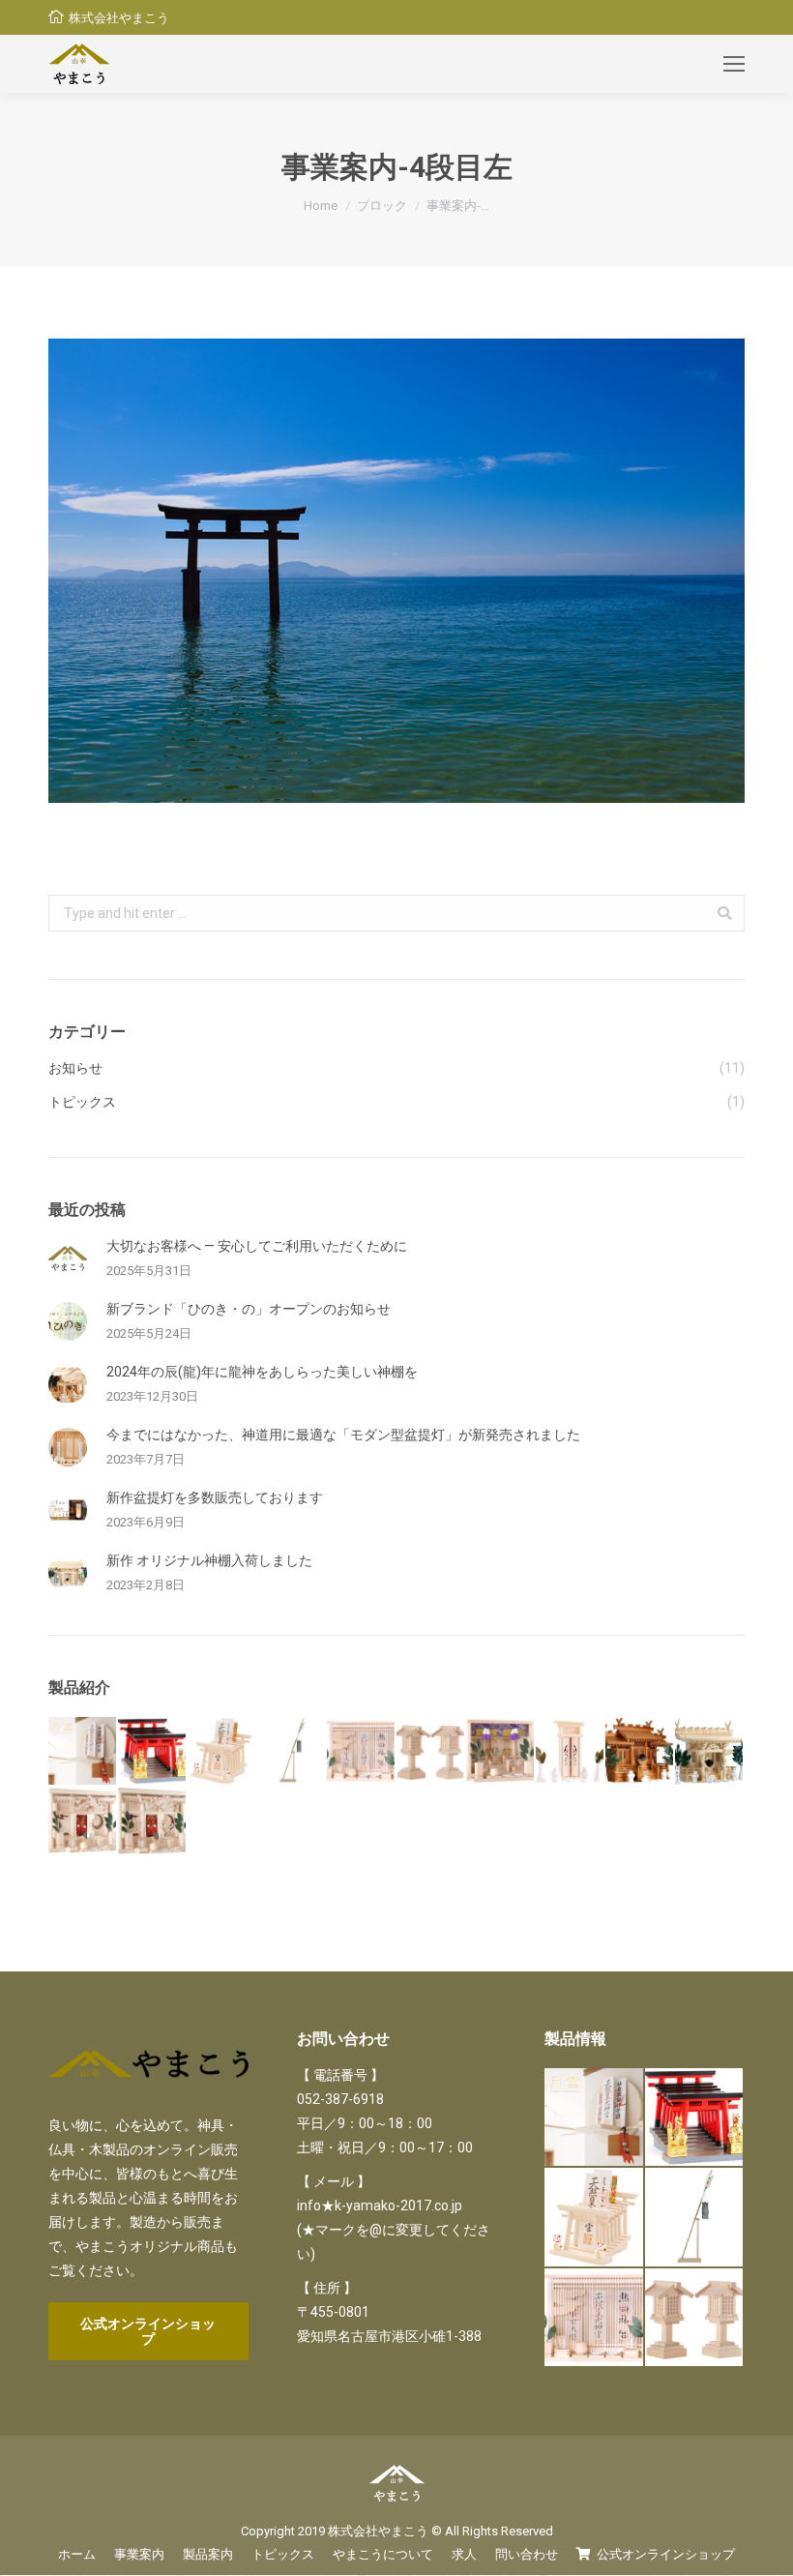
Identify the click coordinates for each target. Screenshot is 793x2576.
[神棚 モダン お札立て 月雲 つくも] (83, 1752)
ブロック (382, 206)
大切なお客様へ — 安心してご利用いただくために (257, 1246)
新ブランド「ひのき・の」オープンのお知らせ (249, 1309)
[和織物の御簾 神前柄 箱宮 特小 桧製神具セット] (501, 1752)
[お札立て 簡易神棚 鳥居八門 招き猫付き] (222, 1752)
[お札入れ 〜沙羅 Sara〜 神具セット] (571, 1752)
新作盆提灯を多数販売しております (215, 1497)
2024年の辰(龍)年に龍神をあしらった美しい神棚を (262, 1372)
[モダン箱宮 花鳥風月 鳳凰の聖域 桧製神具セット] (83, 1821)
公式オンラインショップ (148, 2331)
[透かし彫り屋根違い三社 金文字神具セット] (640, 1752)
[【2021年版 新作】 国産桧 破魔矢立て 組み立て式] (292, 1752)
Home (321, 206)
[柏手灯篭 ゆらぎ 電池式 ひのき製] (431, 1752)
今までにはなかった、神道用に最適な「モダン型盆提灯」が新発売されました (343, 1435)
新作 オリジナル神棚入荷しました (209, 1560)
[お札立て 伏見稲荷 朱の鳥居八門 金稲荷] (153, 1752)
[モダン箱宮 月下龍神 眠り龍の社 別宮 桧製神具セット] (153, 1821)
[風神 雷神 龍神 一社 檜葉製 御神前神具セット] (710, 1752)
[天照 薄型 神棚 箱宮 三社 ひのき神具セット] (362, 1752)
